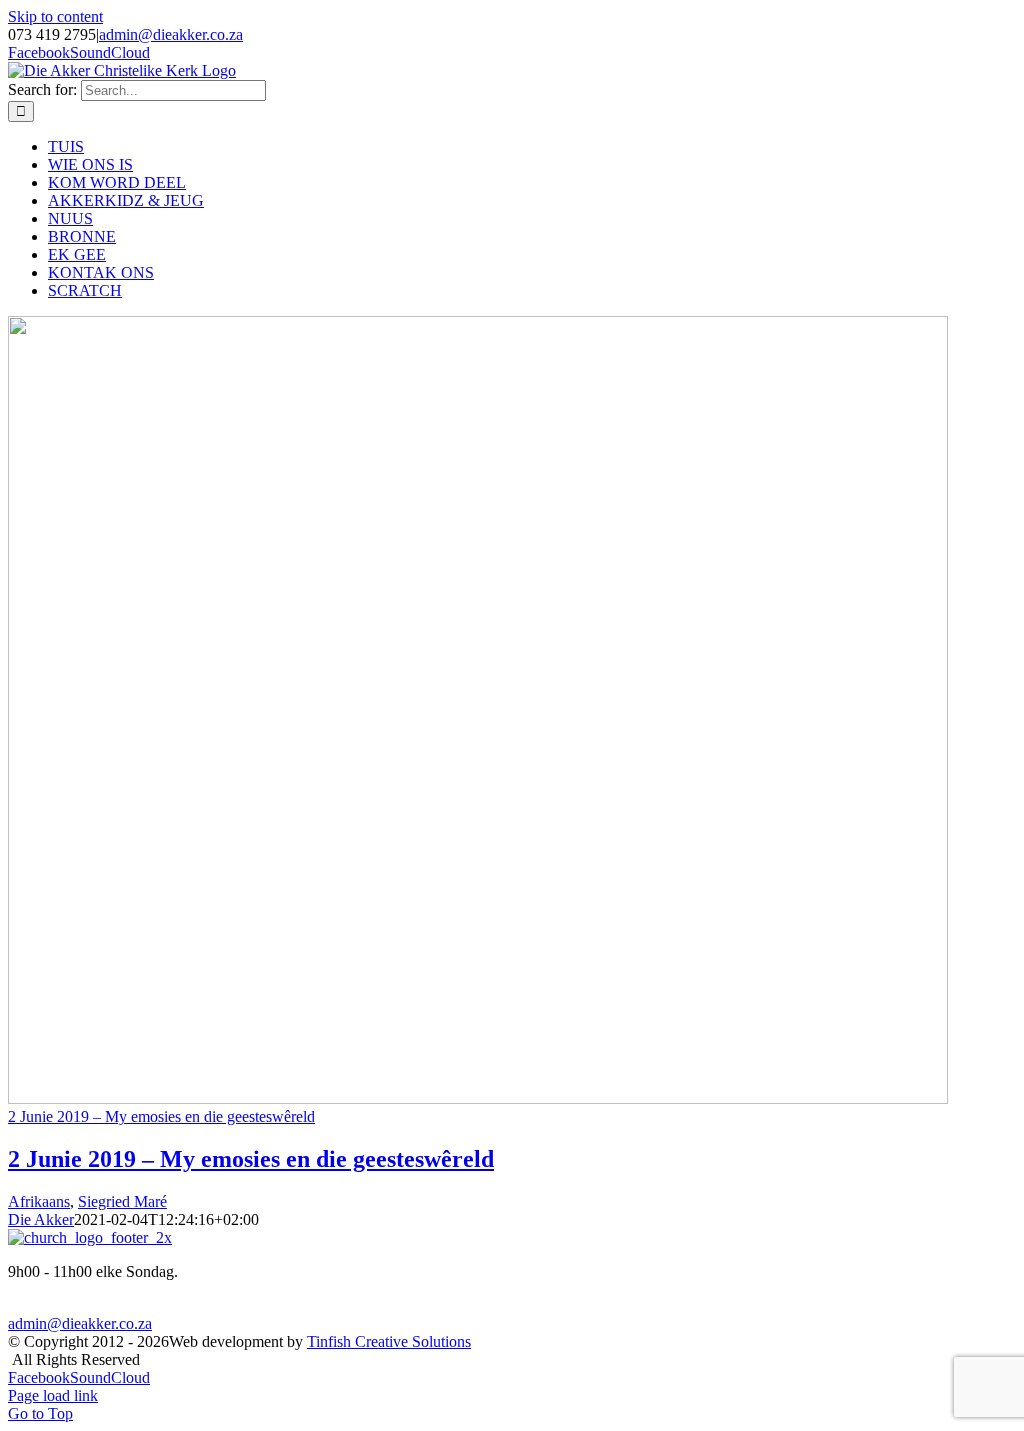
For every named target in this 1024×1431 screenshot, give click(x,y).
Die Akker (41, 1219)
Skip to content (55, 16)
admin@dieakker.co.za (171, 34)
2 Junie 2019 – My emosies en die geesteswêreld (161, 1116)
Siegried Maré (122, 1201)
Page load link (53, 1395)
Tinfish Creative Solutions (389, 1341)
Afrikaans (39, 1201)
